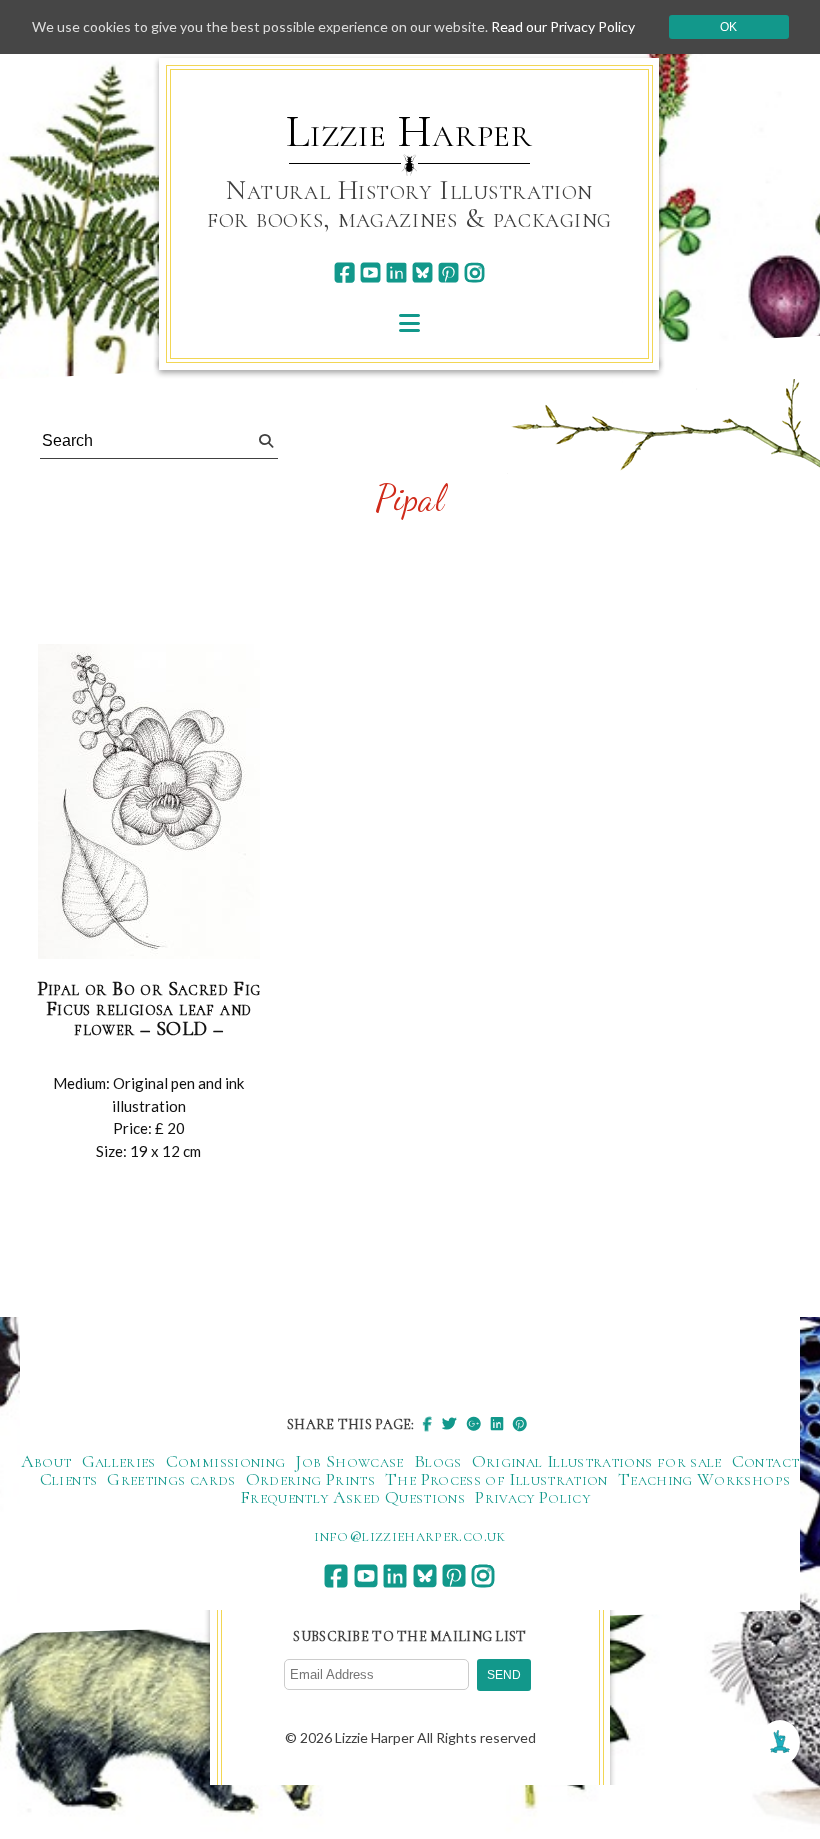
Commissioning (226, 1461)
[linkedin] (396, 272)
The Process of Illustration (496, 1479)
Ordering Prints (310, 1479)
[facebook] (344, 272)
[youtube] (370, 272)
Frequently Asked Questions (352, 1497)
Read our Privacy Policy (563, 26)
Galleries (119, 1461)
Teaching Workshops (704, 1479)
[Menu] (409, 322)
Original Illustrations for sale (597, 1461)
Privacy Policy (532, 1497)
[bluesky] (422, 272)
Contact (766, 1461)
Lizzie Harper (409, 132)
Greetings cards (171, 1479)
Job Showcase (349, 1461)
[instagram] (474, 272)
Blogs (438, 1461)
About (46, 1461)
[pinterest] (448, 272)
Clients (69, 1479)
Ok (728, 27)
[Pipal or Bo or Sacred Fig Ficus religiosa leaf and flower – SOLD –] (149, 802)
